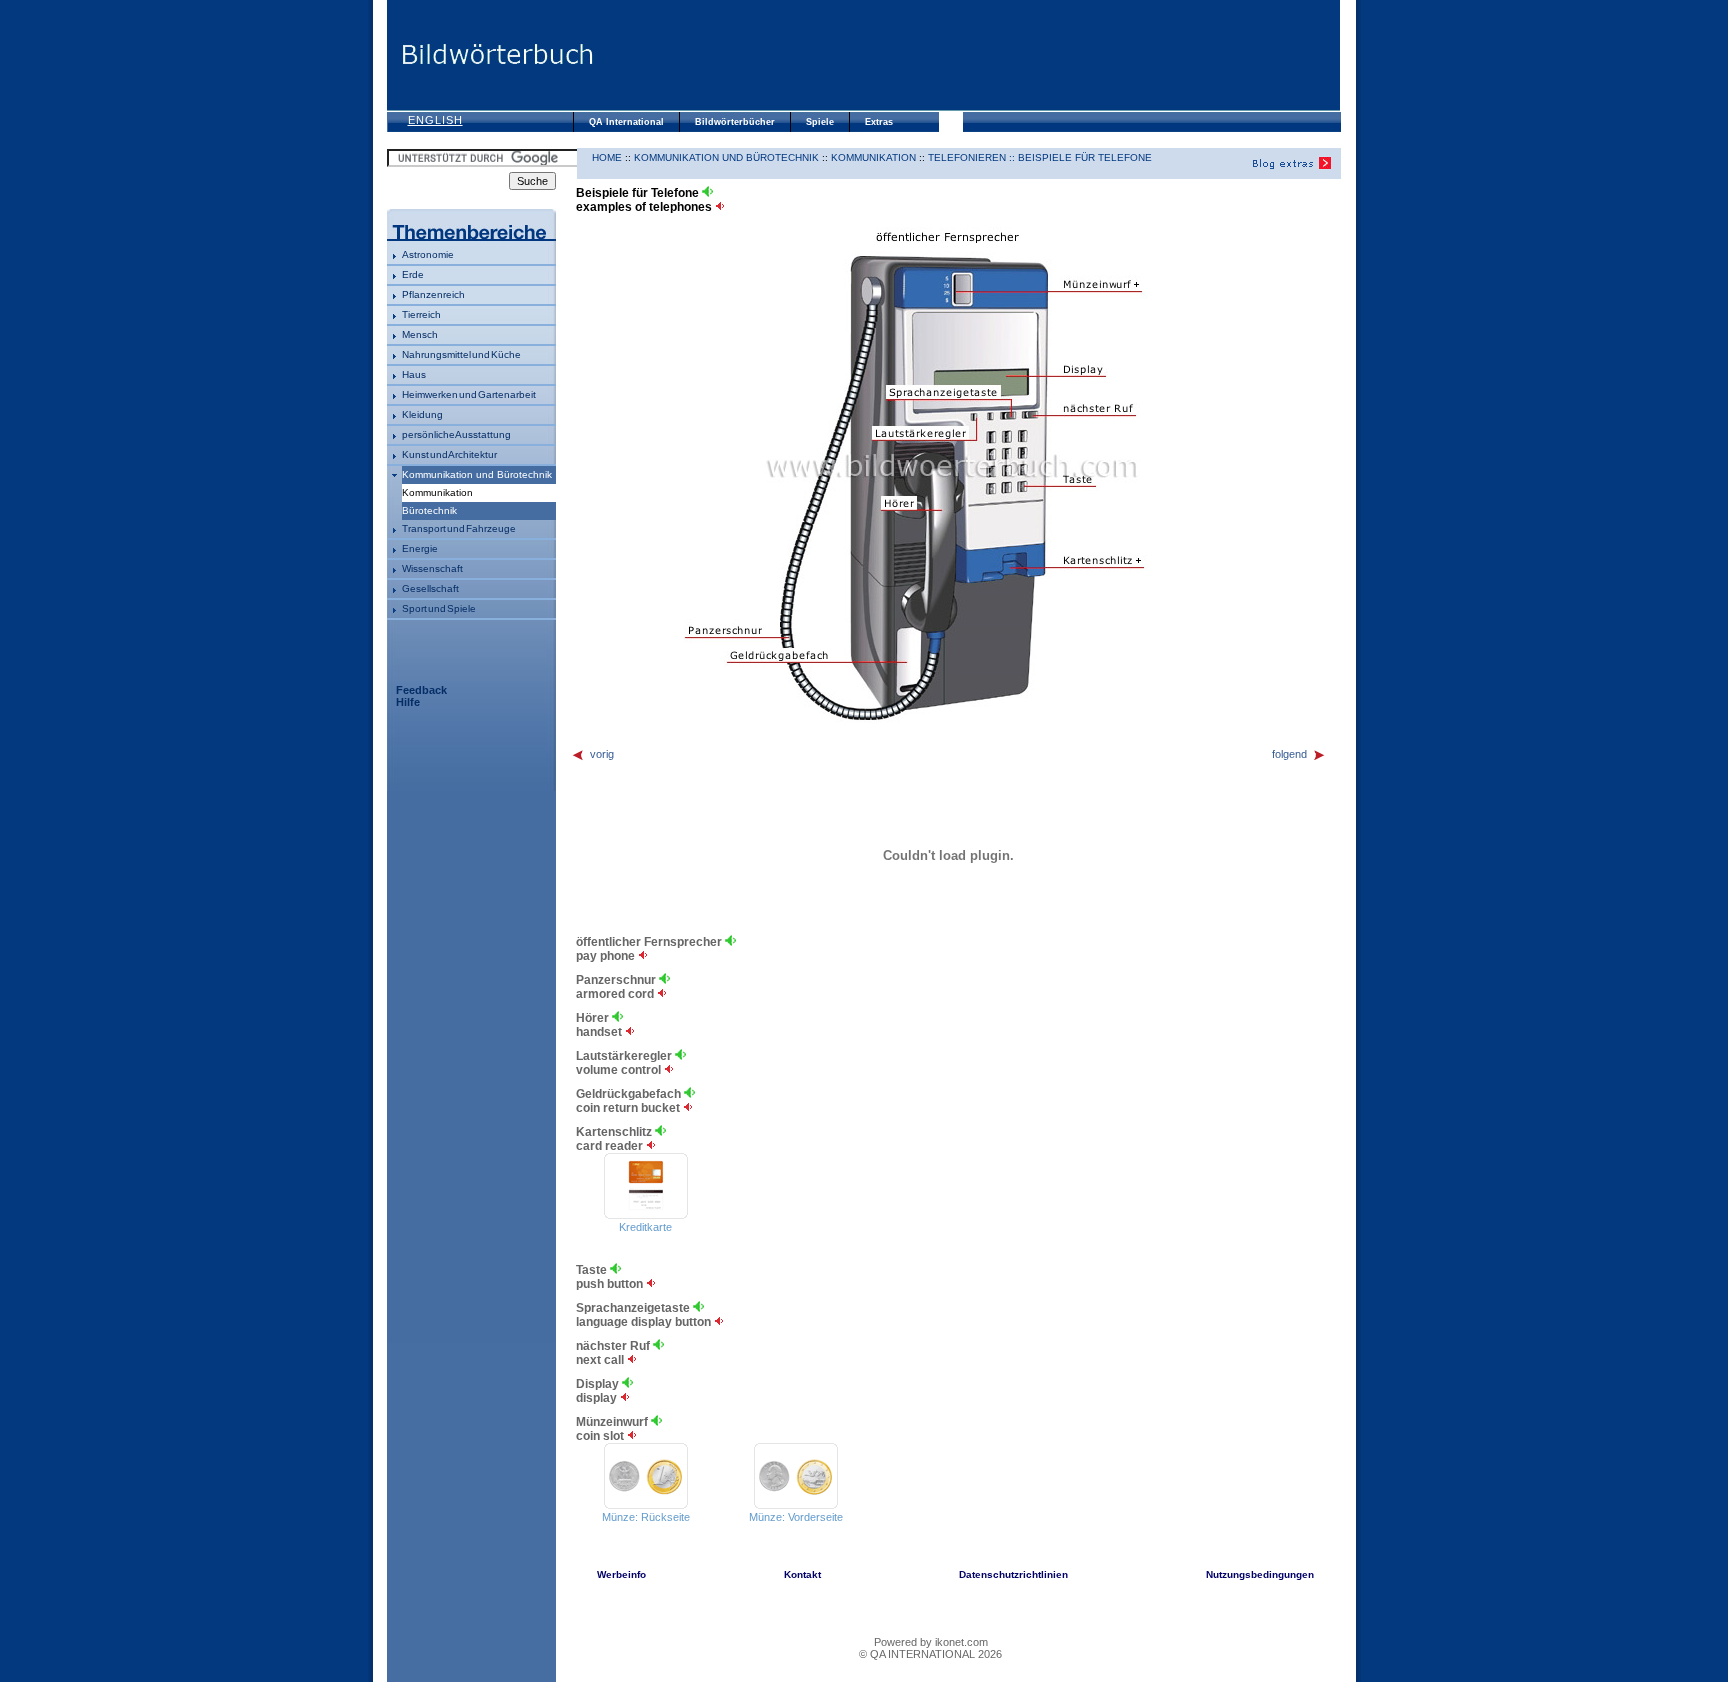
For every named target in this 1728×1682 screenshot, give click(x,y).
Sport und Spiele (439, 608)
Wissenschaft (432, 568)
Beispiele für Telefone (1085, 157)
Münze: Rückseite (646, 1517)
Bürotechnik (429, 510)
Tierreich (421, 314)
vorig (602, 754)
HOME (607, 157)
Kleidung (422, 414)
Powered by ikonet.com (931, 1642)
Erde (413, 274)
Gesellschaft (430, 588)
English (435, 120)
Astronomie (428, 254)
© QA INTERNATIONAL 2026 (930, 1654)
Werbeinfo (621, 1574)
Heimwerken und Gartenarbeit (469, 394)
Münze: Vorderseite (796, 1517)
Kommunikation (873, 157)
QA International (626, 122)
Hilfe (408, 702)
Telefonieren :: (973, 157)
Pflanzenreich (433, 294)
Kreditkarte (645, 1227)
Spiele (820, 122)
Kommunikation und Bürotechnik (477, 474)
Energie (420, 548)
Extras (879, 122)
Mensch (420, 334)
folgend (1289, 754)
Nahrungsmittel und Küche (461, 354)
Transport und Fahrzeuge (459, 528)
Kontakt (802, 1574)
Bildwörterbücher (735, 122)
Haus (414, 374)
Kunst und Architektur (449, 454)
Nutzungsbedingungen (1260, 1574)
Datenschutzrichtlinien (1013, 1574)
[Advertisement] (967, 55)
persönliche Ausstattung (456, 434)
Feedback (421, 690)
